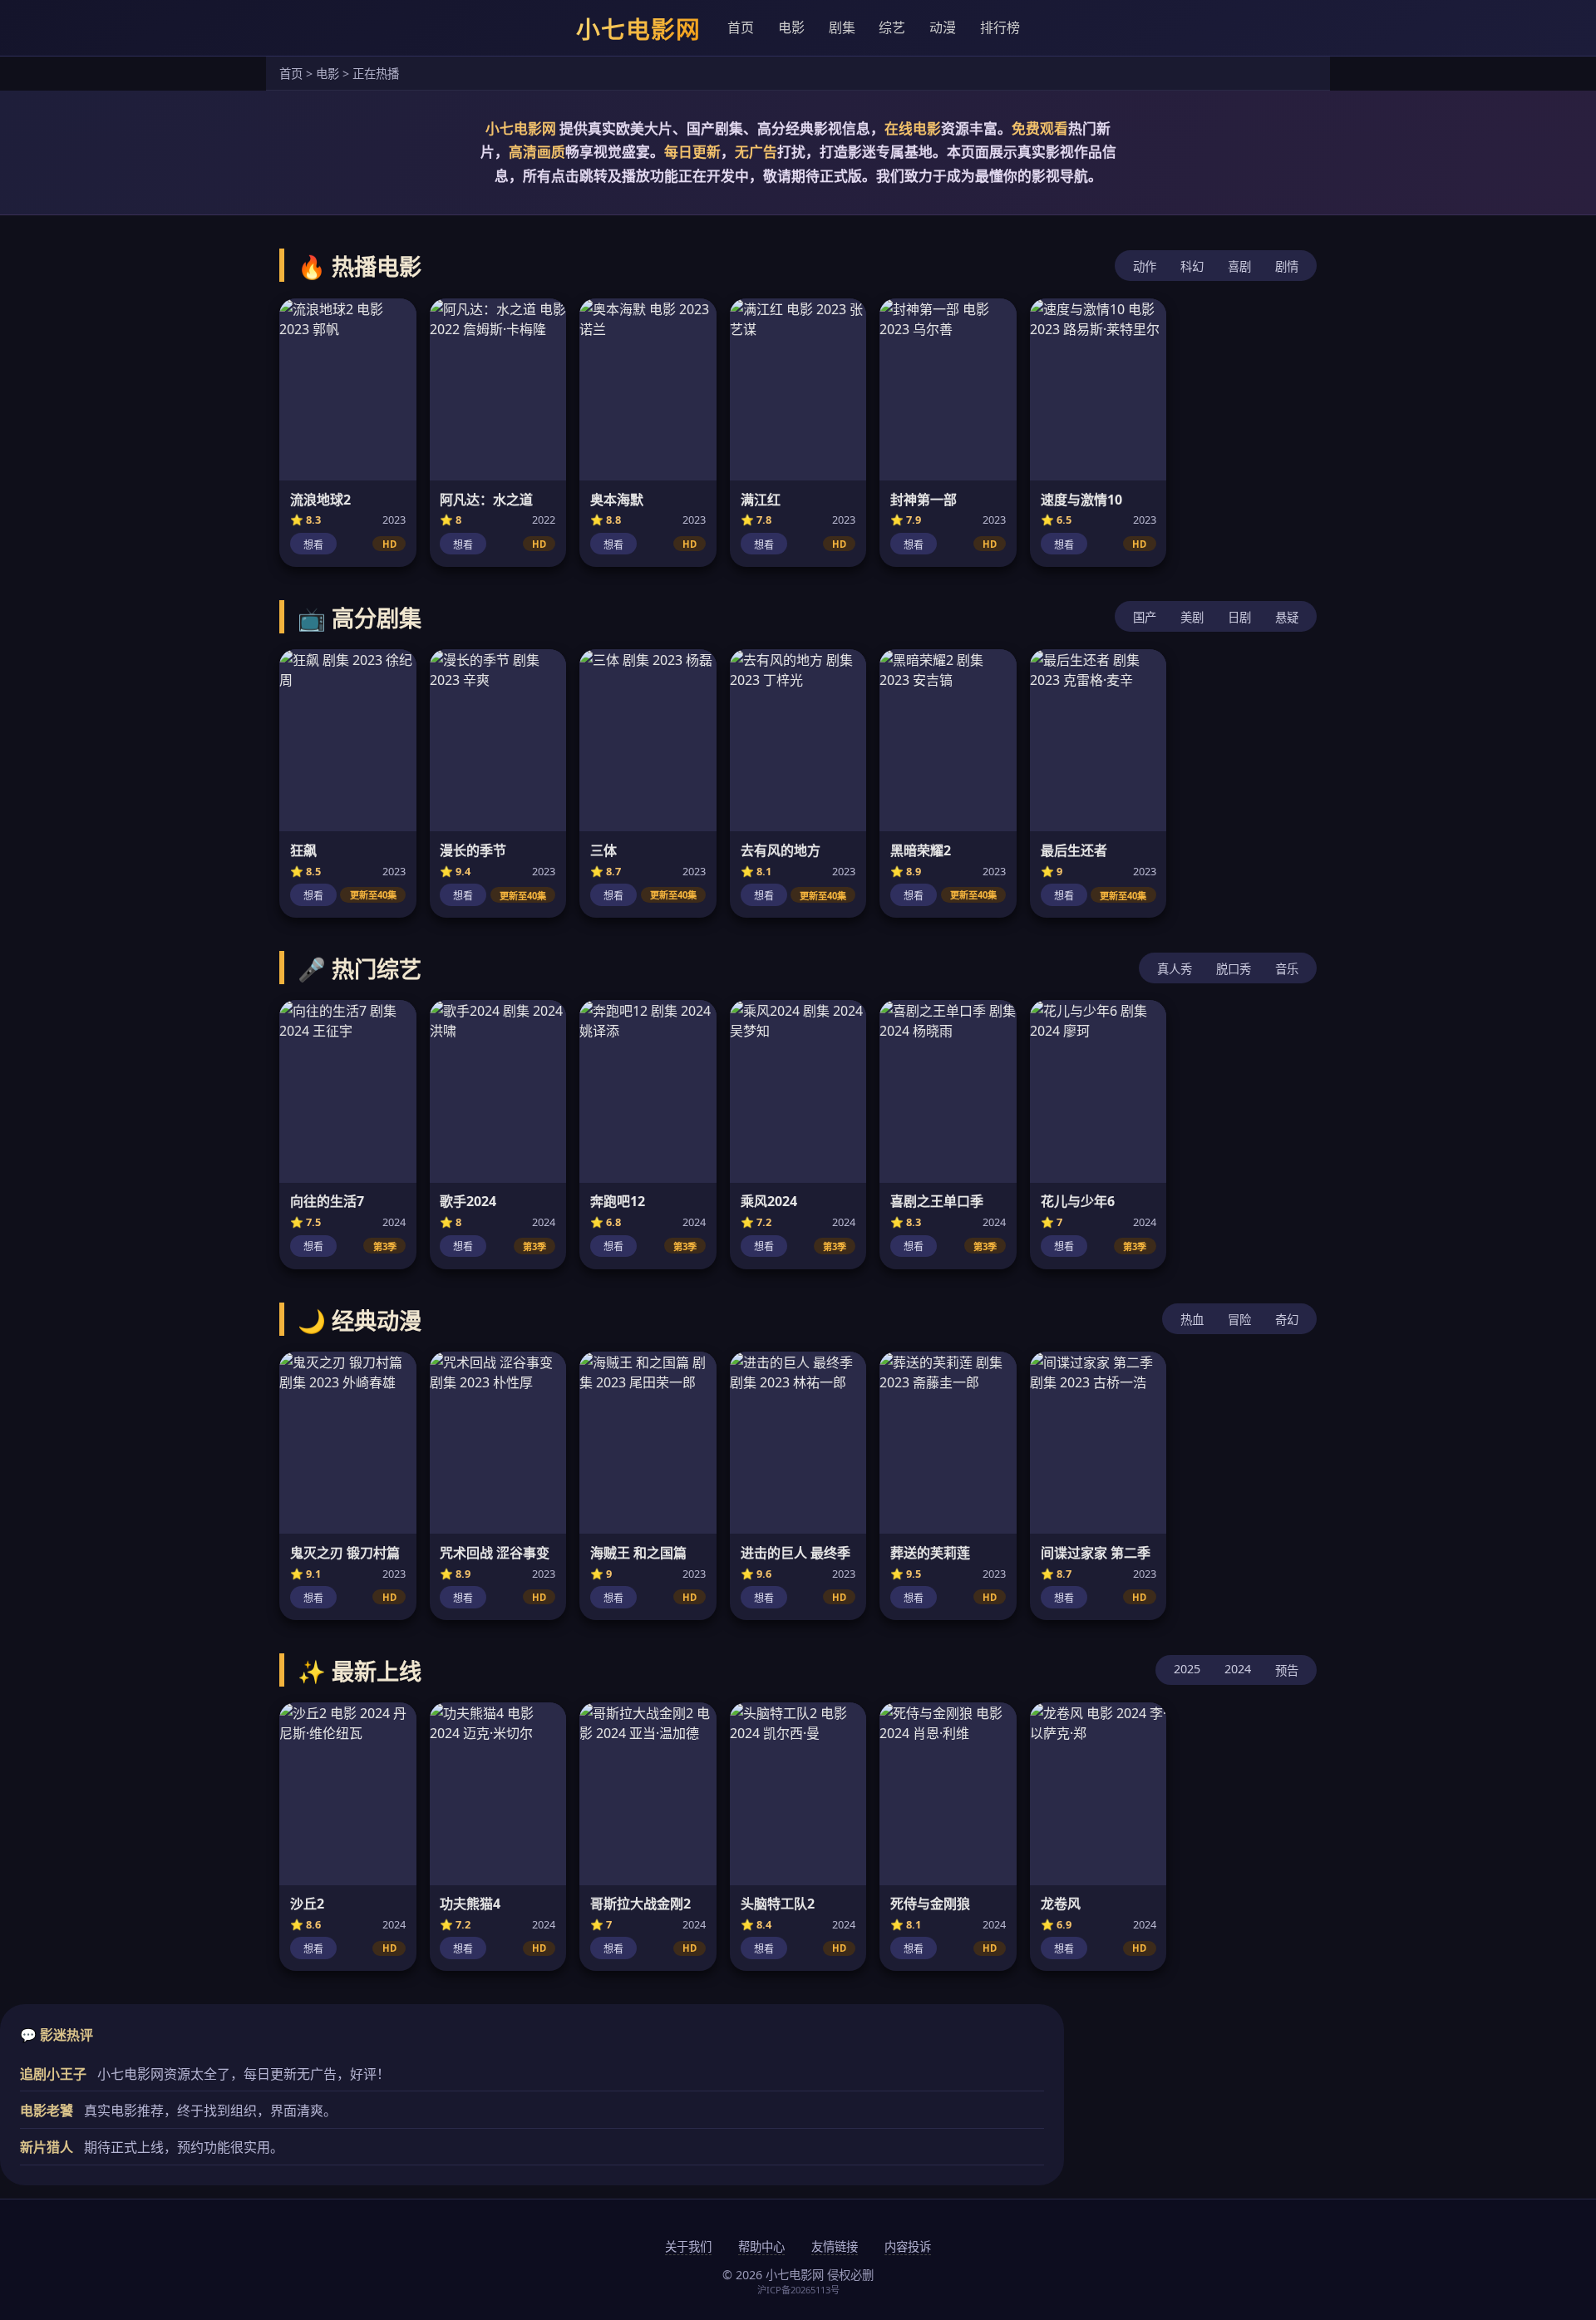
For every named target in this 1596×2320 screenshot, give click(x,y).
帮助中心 (761, 2246)
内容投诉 (908, 2246)
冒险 (1239, 1320)
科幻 (1192, 266)
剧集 (842, 27)
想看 (313, 545)
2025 (1187, 1669)
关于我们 (688, 2246)
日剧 (1239, 617)
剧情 (1287, 266)
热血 (1192, 1320)
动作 (1145, 266)
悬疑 (1287, 617)
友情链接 (835, 2246)
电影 (791, 27)
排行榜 (1000, 27)
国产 (1145, 617)
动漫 (943, 27)
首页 (741, 27)
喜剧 (1239, 266)
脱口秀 (1234, 969)
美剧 (1192, 617)
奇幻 (1287, 1320)
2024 (1238, 1669)
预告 (1287, 1670)
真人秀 (1175, 969)
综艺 (892, 27)
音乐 (1287, 969)
